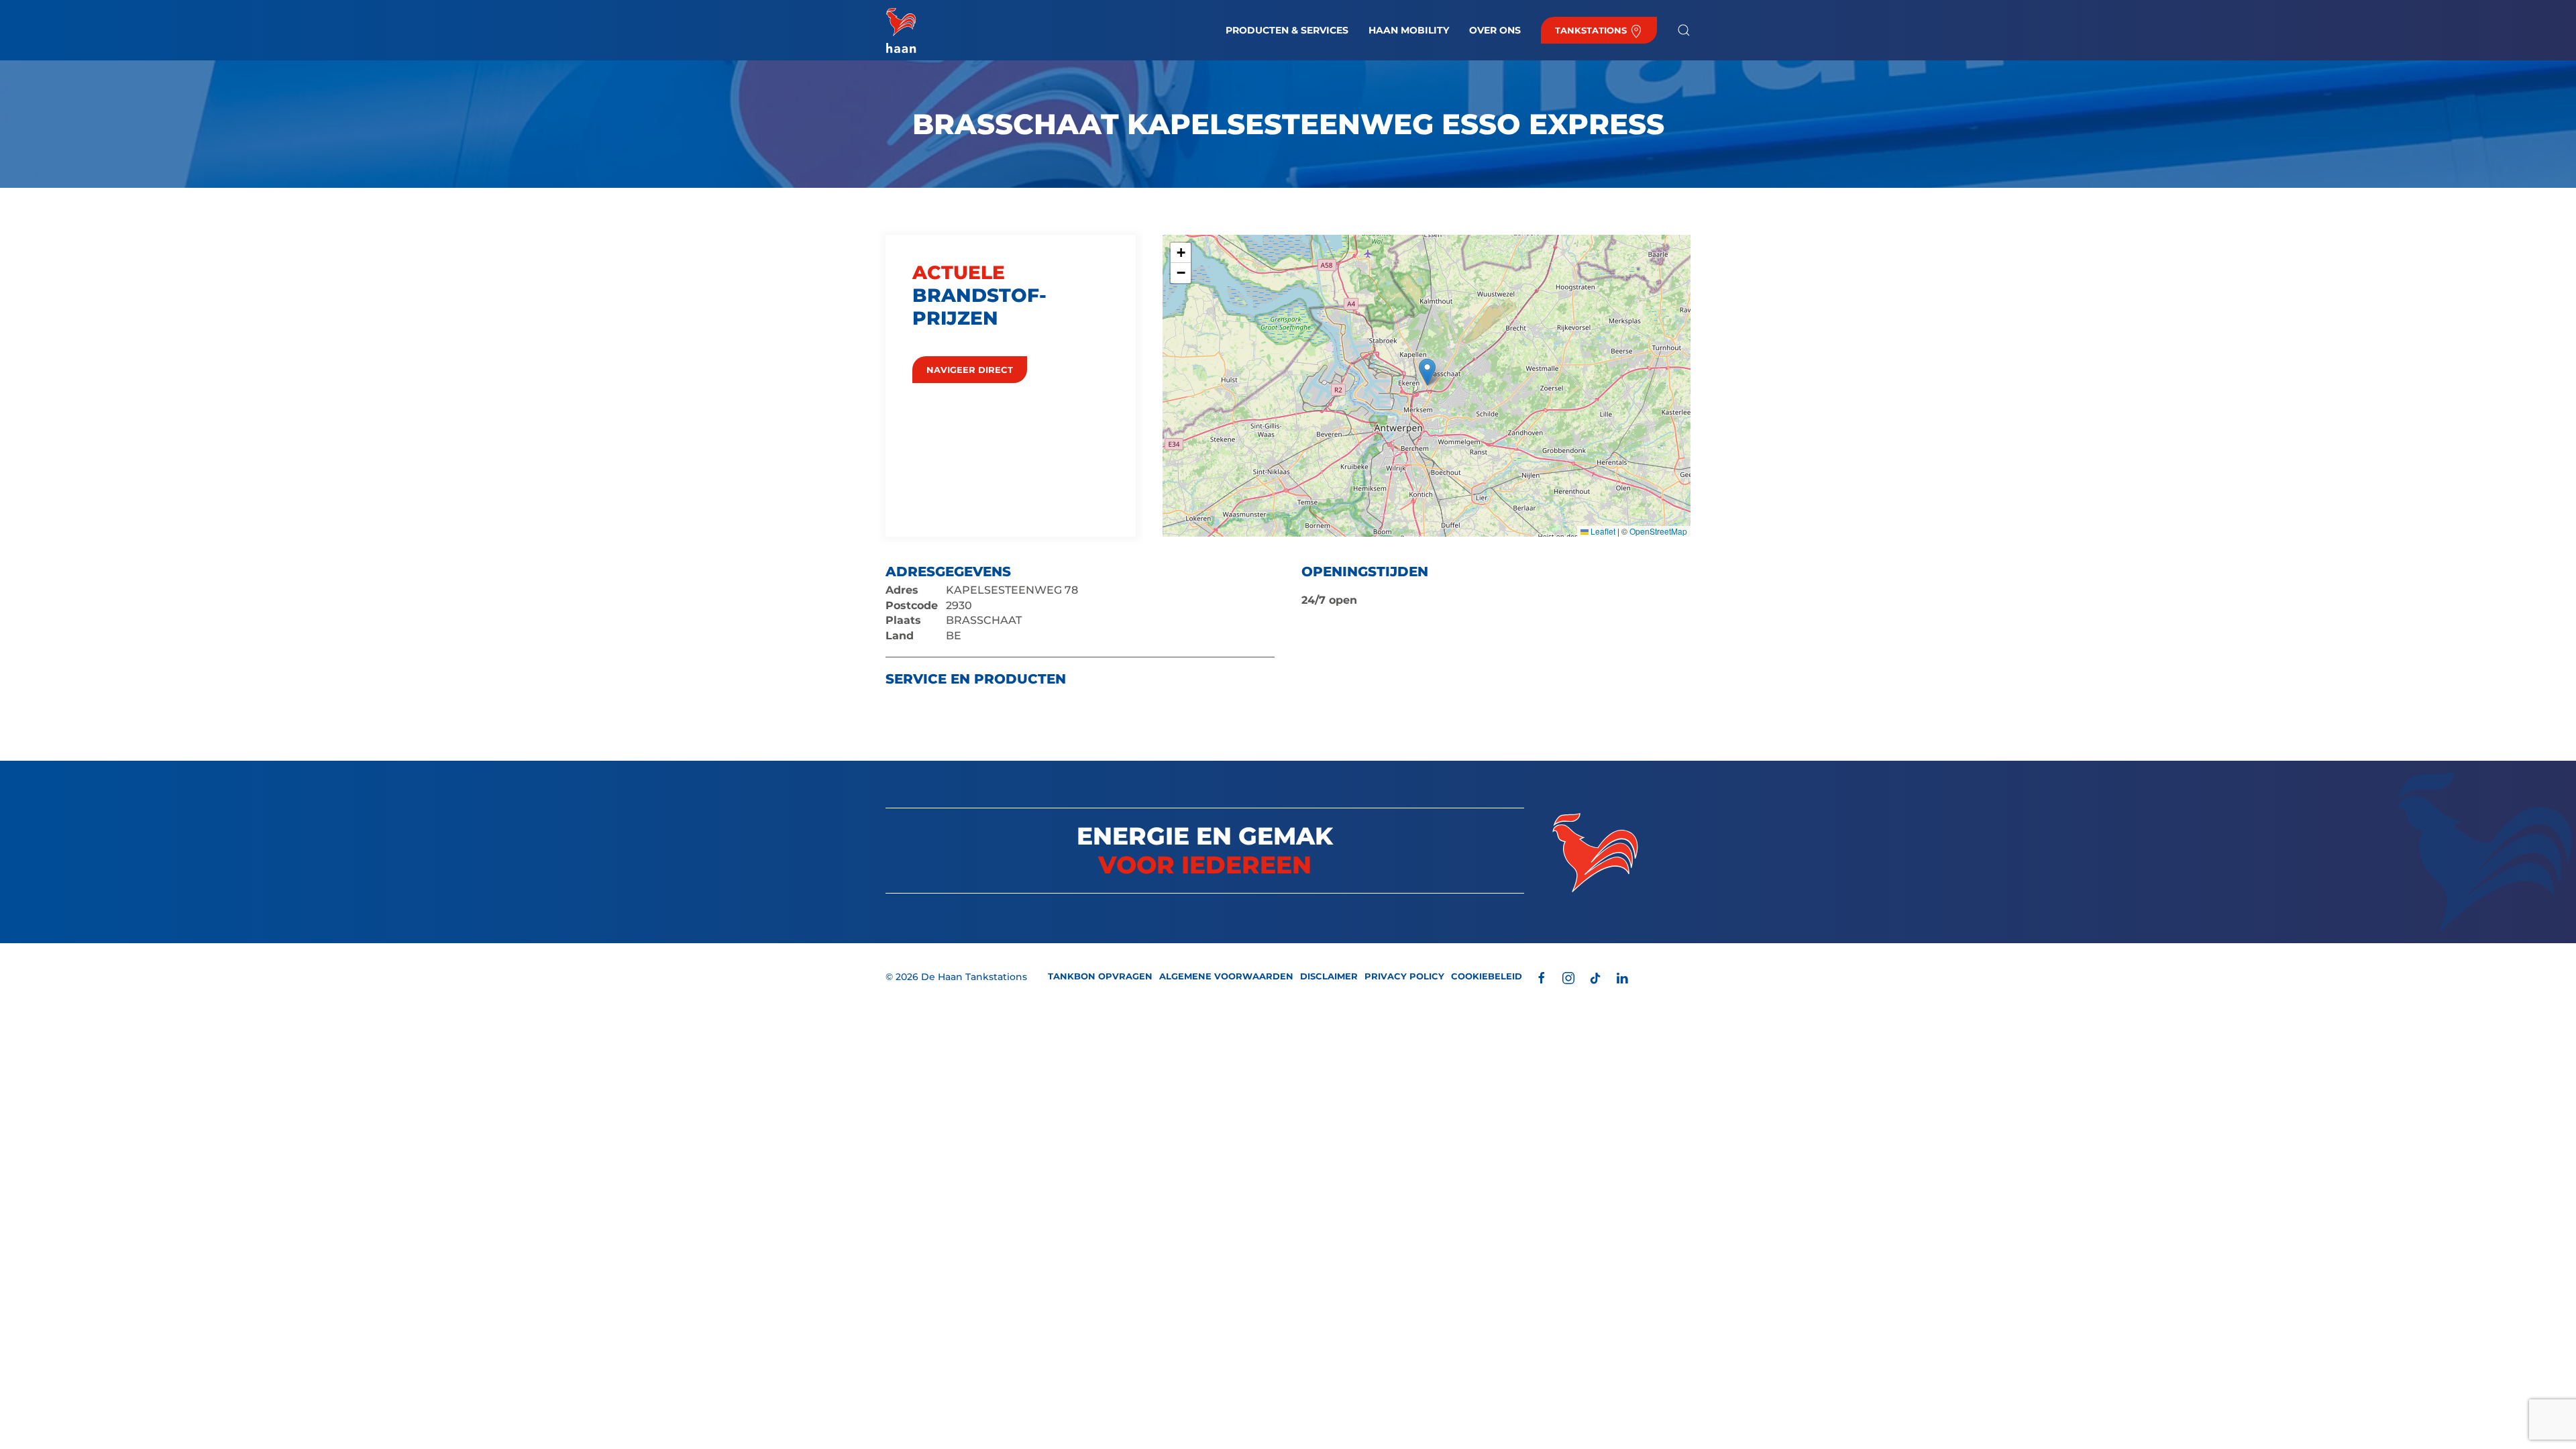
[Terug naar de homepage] (901, 30)
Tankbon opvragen (1100, 976)
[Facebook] (1542, 977)
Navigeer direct (970, 370)
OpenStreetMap (1658, 531)
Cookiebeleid (1487, 976)
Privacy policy (1404, 976)
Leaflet (1602, 531)
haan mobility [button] (1409, 30)
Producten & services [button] (1287, 30)
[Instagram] (1568, 977)
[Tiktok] (1595, 977)
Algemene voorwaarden (1226, 976)
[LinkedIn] (1622, 977)
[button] (1684, 30)
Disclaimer (1329, 976)
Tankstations (1592, 30)
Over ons (1495, 30)
